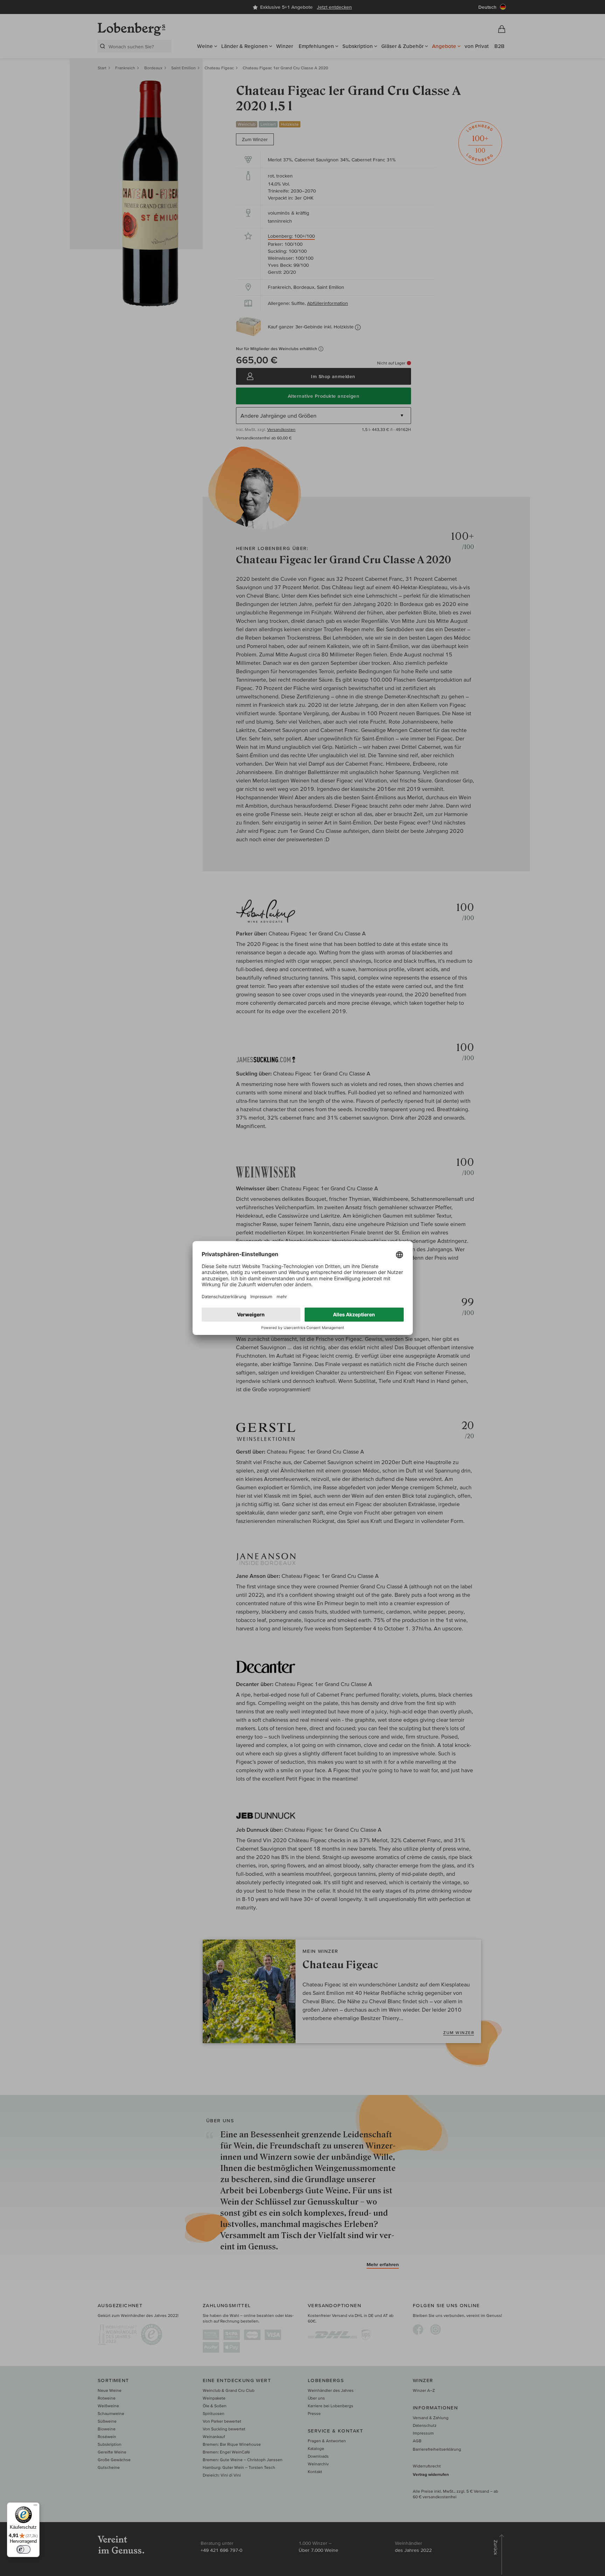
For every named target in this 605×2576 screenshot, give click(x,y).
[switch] (23, 2549)
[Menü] (35, 2507)
